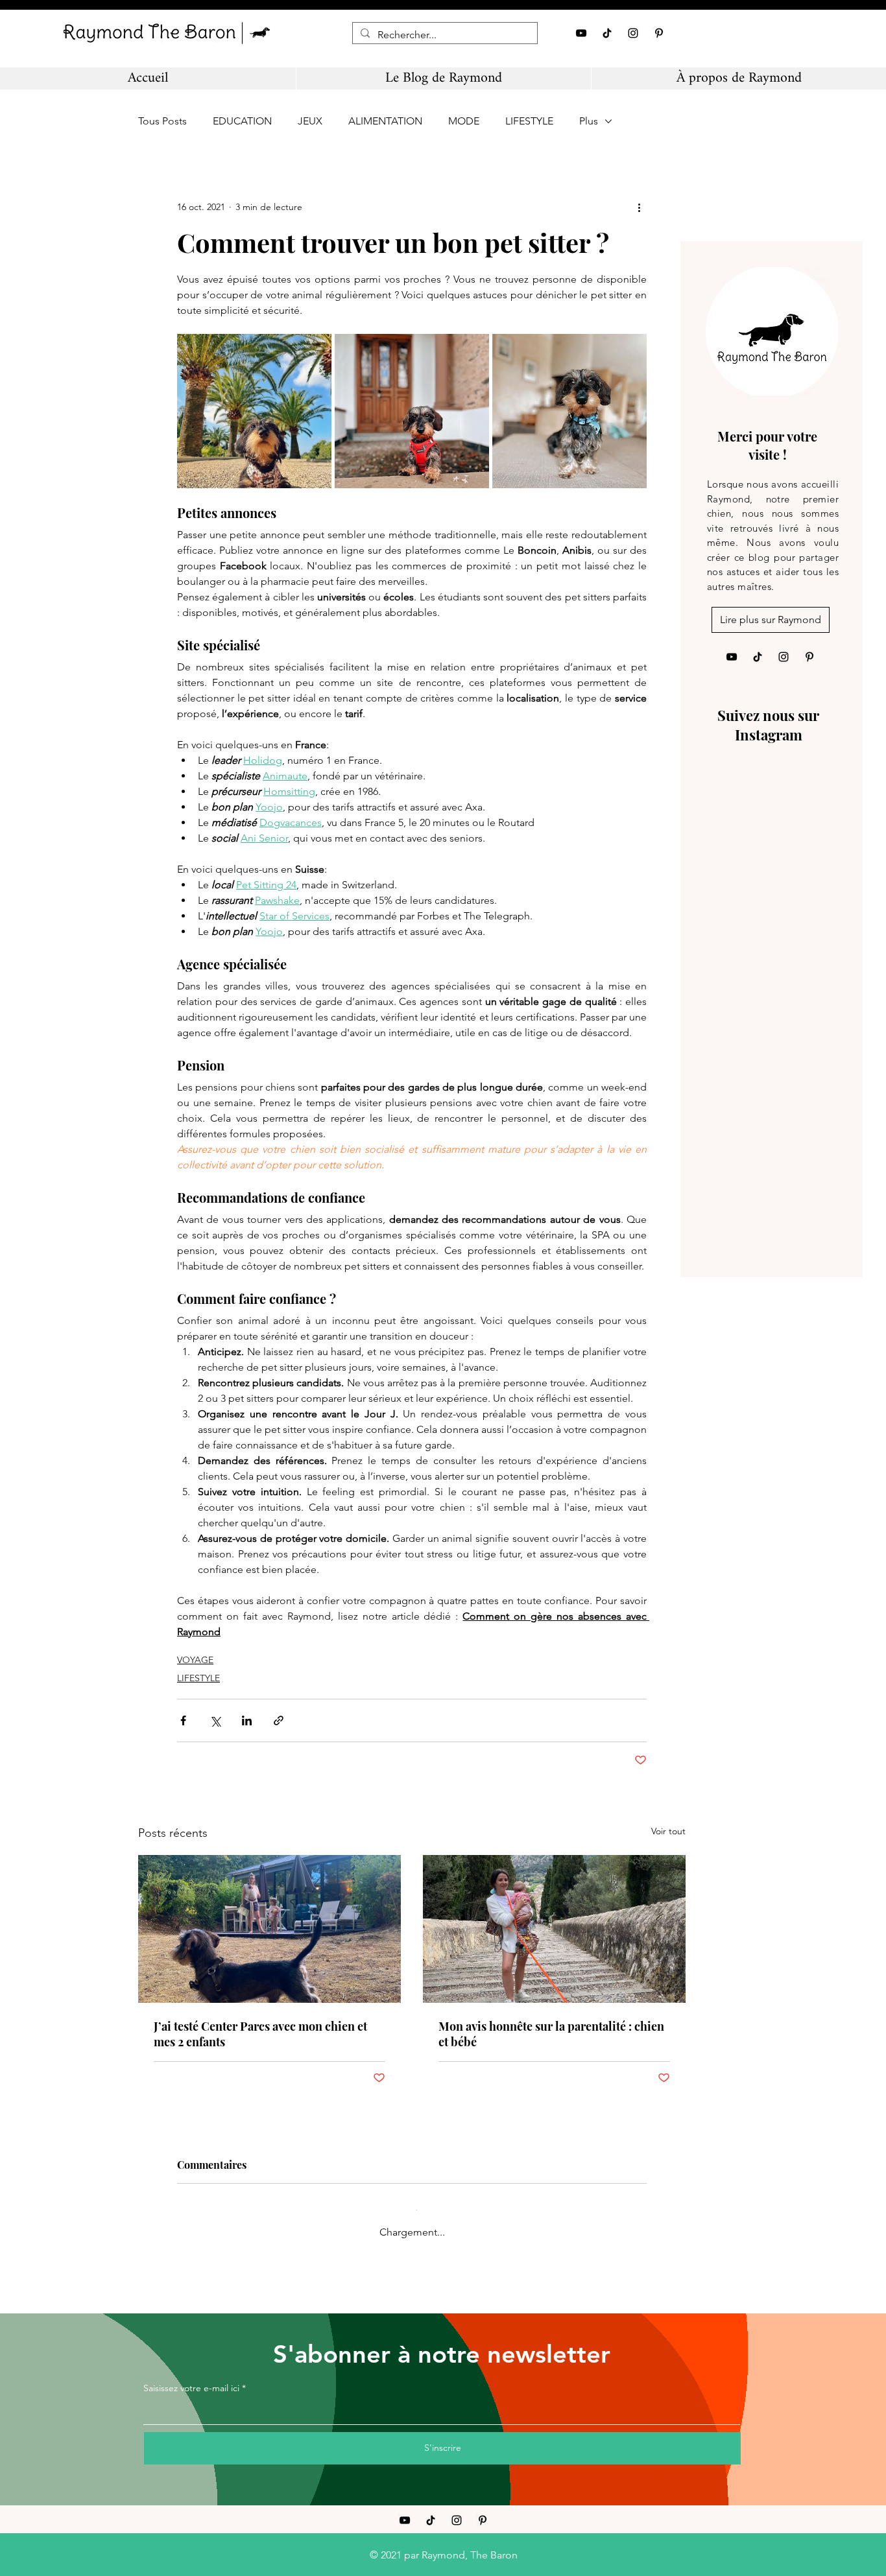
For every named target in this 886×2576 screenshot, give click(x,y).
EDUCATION (242, 121)
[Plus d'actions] (639, 207)
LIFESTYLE (529, 121)
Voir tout (668, 1831)
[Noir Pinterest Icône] (659, 33)
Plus (589, 121)
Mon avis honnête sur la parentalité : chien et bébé (551, 2034)
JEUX (310, 121)
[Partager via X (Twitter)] (215, 1720)
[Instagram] (633, 33)
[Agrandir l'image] (254, 411)
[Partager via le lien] (279, 1720)
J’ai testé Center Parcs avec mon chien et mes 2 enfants (260, 2034)
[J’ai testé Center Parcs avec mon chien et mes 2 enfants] (269, 1929)
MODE (464, 121)
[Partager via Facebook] (183, 1720)
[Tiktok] (607, 33)
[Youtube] (581, 33)
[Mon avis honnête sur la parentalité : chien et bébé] (554, 1929)
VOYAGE (195, 1660)
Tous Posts (162, 121)
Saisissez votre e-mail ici (191, 2377)
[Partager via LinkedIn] (247, 1720)
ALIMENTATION (385, 121)
